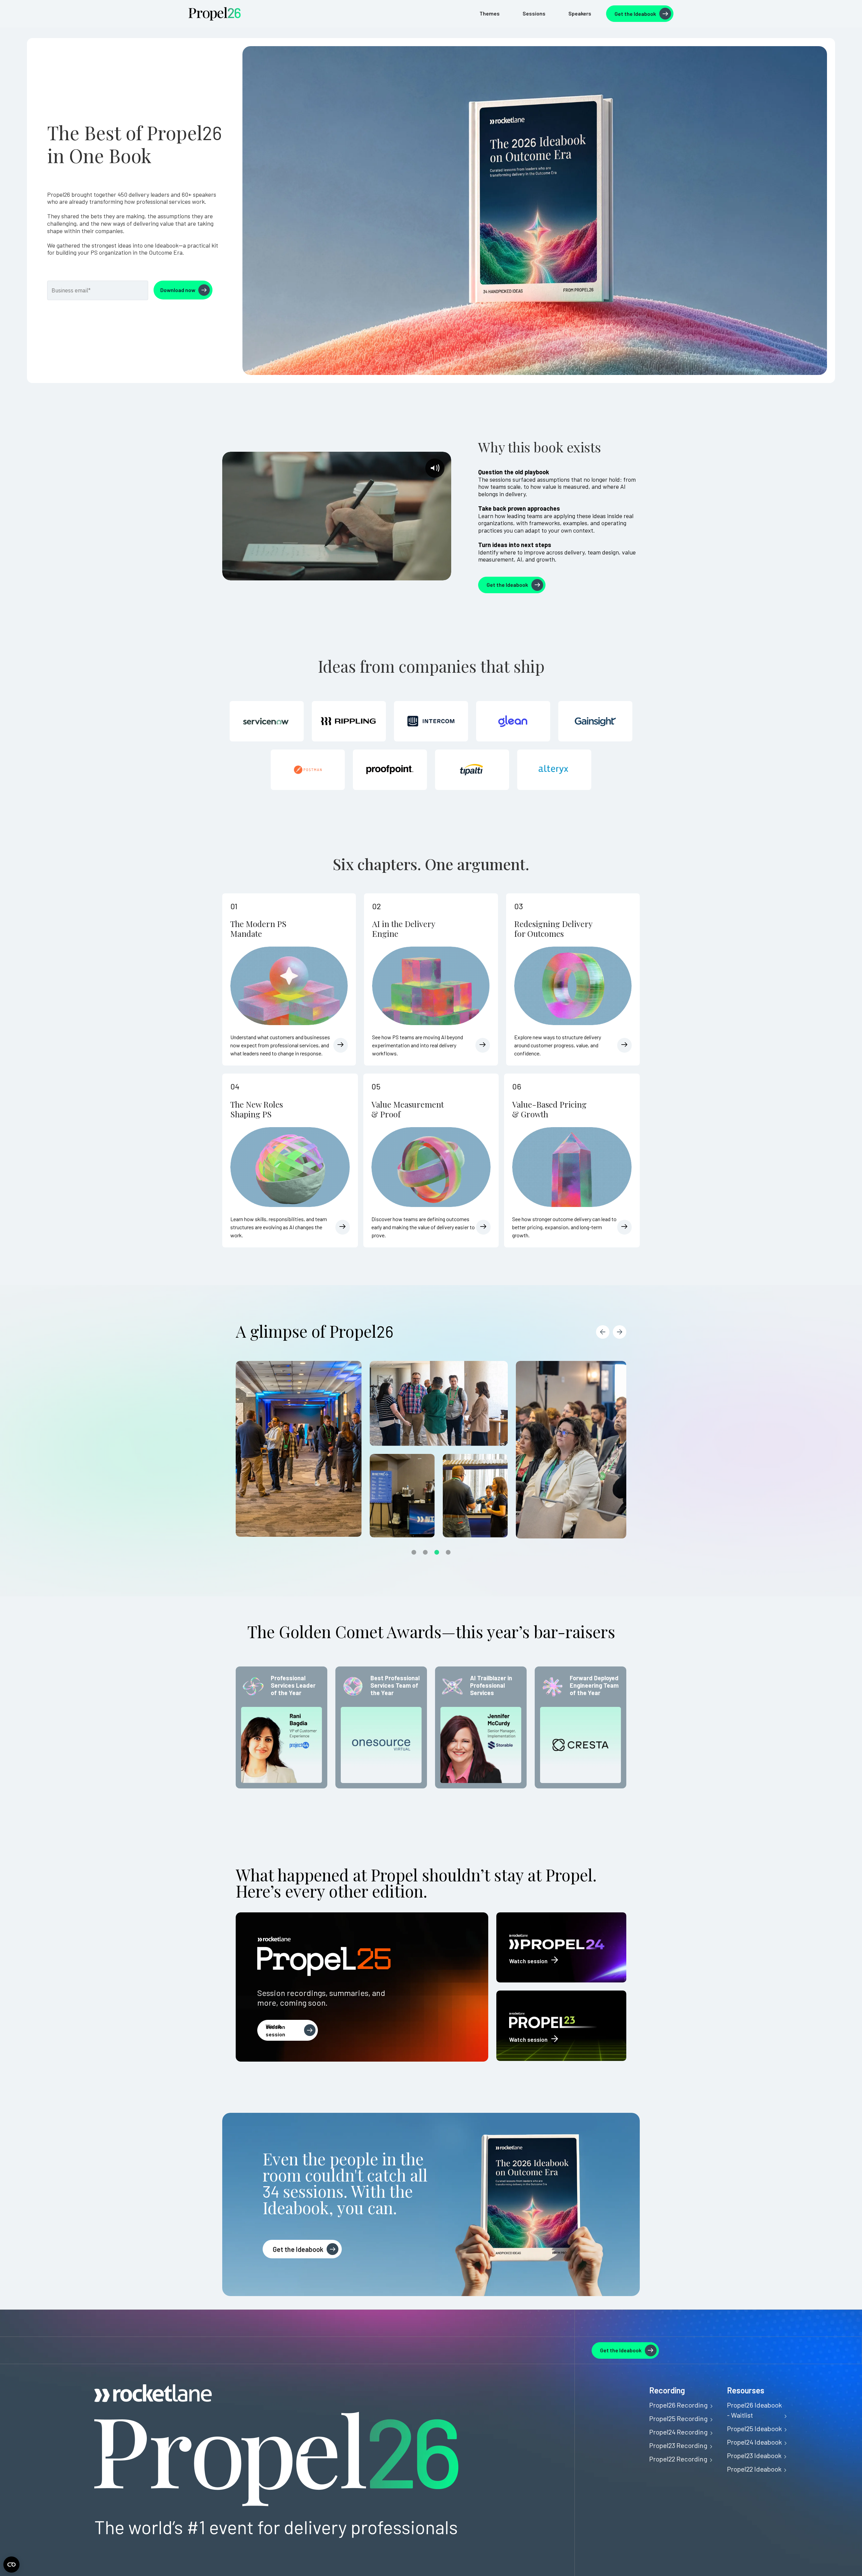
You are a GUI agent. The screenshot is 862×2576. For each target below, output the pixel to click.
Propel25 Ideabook (754, 2428)
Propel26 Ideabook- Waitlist (754, 2410)
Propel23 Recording (678, 2445)
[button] (603, 1332)
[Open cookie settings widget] (11, 2565)
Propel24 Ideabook (754, 2442)
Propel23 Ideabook (754, 2455)
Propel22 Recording (678, 2459)
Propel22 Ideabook (754, 2469)
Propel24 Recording (678, 2432)
